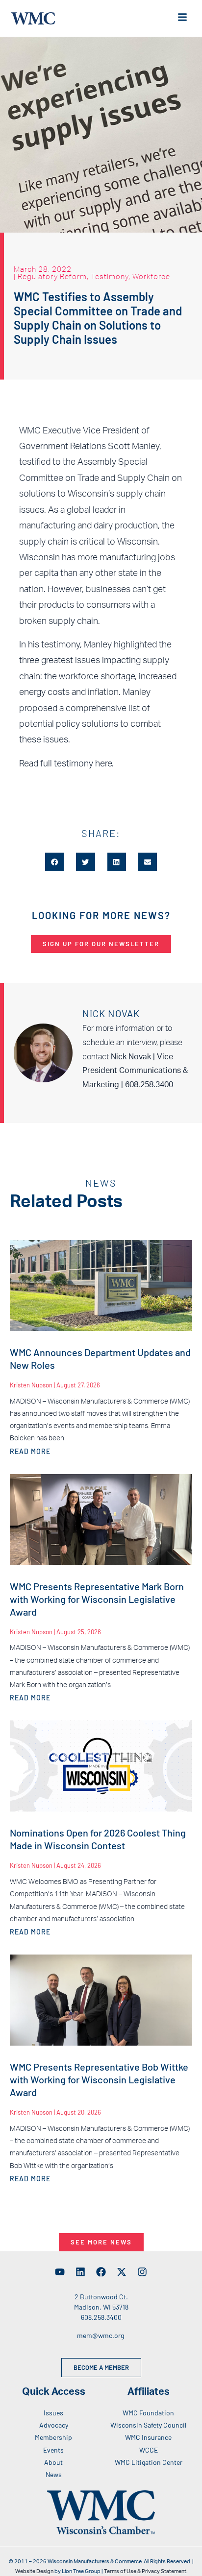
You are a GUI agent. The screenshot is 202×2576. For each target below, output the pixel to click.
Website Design (34, 2571)
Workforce (151, 276)
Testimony (110, 276)
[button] (54, 862)
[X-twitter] (122, 2272)
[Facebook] (101, 2272)
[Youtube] (60, 2272)
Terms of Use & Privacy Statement (145, 2571)
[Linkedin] (80, 2272)
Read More (30, 1451)
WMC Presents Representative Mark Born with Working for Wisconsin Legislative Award (97, 1599)
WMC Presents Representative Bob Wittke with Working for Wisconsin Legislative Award (99, 2079)
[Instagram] (142, 2272)
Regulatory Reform (52, 276)
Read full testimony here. (66, 764)
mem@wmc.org (101, 2335)
